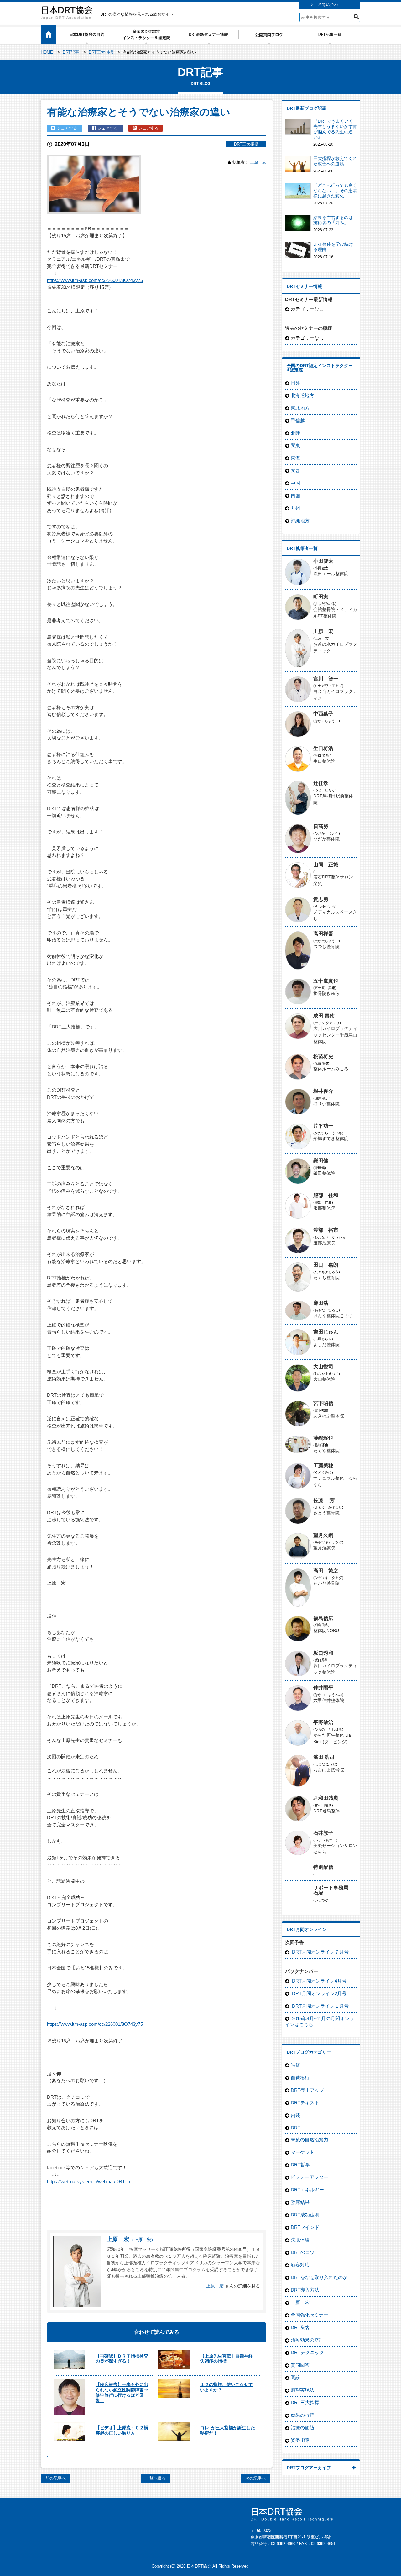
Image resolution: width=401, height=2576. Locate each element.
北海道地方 (302, 395)
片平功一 (323, 1126)
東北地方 (300, 408)
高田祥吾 (323, 934)
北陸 (295, 433)
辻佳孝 (321, 783)
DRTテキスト (305, 2103)
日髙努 (321, 826)
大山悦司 (323, 1367)
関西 (295, 471)
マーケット (302, 2152)
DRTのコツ (303, 2252)
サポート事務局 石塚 (333, 1890)
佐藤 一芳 (324, 1500)
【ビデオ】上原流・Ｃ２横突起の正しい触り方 (122, 2430)
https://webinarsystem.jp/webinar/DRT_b (89, 2182)
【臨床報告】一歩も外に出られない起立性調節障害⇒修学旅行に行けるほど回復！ (122, 2392)
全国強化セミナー (310, 2315)
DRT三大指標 (246, 144)
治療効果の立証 (307, 2340)
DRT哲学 (300, 2165)
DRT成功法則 (305, 2215)
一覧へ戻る (156, 2478)
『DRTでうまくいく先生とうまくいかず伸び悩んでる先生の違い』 (335, 129)
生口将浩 (323, 748)
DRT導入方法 (305, 2290)
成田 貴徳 (324, 1016)
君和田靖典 (326, 1798)
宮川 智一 (326, 679)
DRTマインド (305, 2227)
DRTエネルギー (307, 2190)
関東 (295, 446)
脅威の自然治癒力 (310, 2140)
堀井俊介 (323, 1091)
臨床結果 (300, 2202)
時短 (295, 2065)
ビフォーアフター (310, 2177)
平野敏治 (323, 1722)
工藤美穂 (323, 1465)
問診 (295, 2377)
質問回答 (300, 2365)
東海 (295, 458)
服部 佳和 (326, 1195)
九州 (295, 508)
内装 (295, 2115)
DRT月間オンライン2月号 (319, 1993)
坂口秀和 (323, 1653)
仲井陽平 (323, 1688)
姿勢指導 (300, 2440)
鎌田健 (321, 1161)
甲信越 (298, 420)
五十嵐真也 (326, 981)
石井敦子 (323, 1833)
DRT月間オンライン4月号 (319, 1981)
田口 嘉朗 (326, 1265)
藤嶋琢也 (323, 1438)
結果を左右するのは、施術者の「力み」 (335, 220)
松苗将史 (323, 1056)
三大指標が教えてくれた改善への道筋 (335, 161)
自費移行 (300, 2078)
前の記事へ (56, 2478)
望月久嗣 (323, 1535)
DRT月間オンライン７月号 (320, 1952)
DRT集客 (300, 2327)
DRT (296, 2128)
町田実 (321, 597)
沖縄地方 (300, 521)
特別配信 (323, 1867)
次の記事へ (255, 2478)
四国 (295, 496)
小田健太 (323, 561)
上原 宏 (258, 162)
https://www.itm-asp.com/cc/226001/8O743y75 (95, 280)
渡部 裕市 (326, 1230)
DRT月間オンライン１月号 (320, 2006)
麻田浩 (321, 1303)
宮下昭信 (323, 1403)
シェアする (68, 128)
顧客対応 (300, 2265)
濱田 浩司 (324, 1757)
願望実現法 (302, 2390)
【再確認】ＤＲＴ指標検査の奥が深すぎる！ (122, 2359)
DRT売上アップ (307, 2090)
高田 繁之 (326, 1571)
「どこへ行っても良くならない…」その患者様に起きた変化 (335, 191)
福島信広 (323, 1618)
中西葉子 (323, 714)
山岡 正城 (326, 865)
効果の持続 (302, 2415)
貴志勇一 (323, 899)
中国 (295, 483)
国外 (295, 383)
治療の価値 (302, 2427)
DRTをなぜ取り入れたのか (319, 2277)
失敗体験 (300, 2240)
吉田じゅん (326, 1332)
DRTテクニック (307, 2352)
